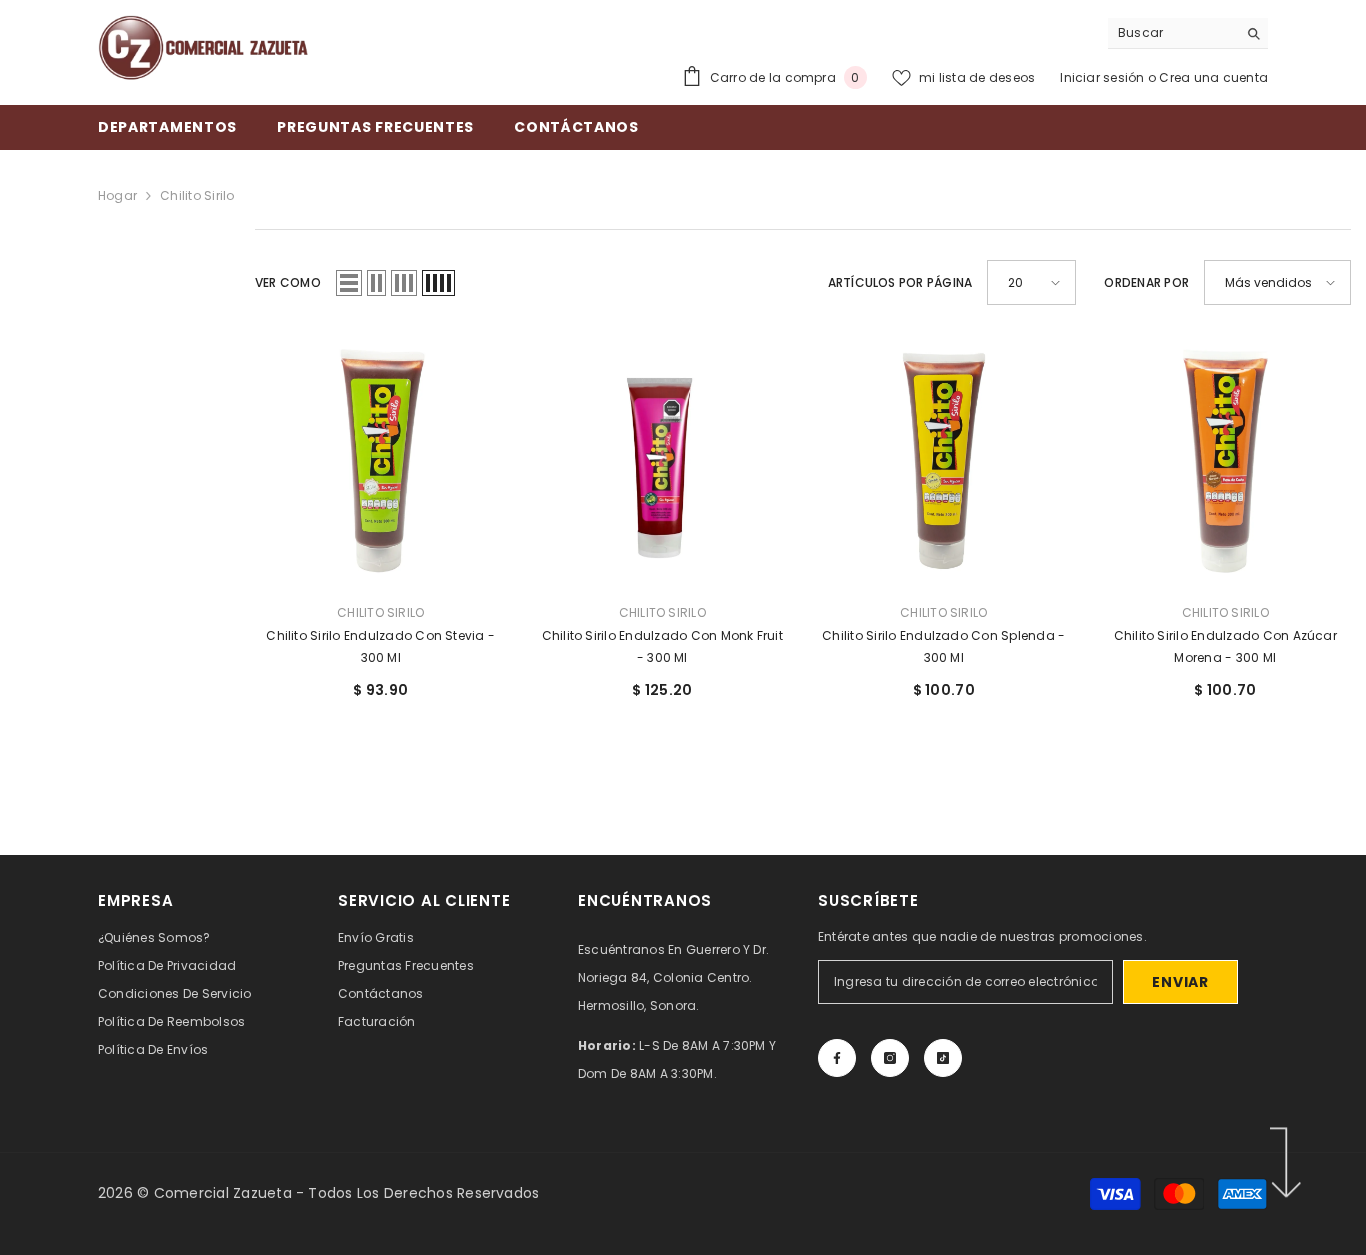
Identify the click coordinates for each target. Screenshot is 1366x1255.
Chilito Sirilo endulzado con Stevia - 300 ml (380, 646)
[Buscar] (1188, 33)
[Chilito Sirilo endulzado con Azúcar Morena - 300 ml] (1226, 461)
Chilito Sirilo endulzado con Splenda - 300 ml (943, 646)
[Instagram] (890, 1058)
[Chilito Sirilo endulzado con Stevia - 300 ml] (381, 461)
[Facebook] (837, 1058)
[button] (349, 283)
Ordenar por (1146, 282)
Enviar (1180, 982)
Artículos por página (900, 282)
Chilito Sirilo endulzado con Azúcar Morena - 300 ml (1225, 646)
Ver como (288, 282)
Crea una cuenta (1213, 77)
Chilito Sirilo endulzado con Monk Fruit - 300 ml (662, 646)
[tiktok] (943, 1058)
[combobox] (1172, 33)
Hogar (117, 195)
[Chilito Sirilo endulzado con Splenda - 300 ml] (944, 461)
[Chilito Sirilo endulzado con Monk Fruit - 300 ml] (663, 461)
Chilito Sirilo (197, 195)
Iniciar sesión (1104, 77)
